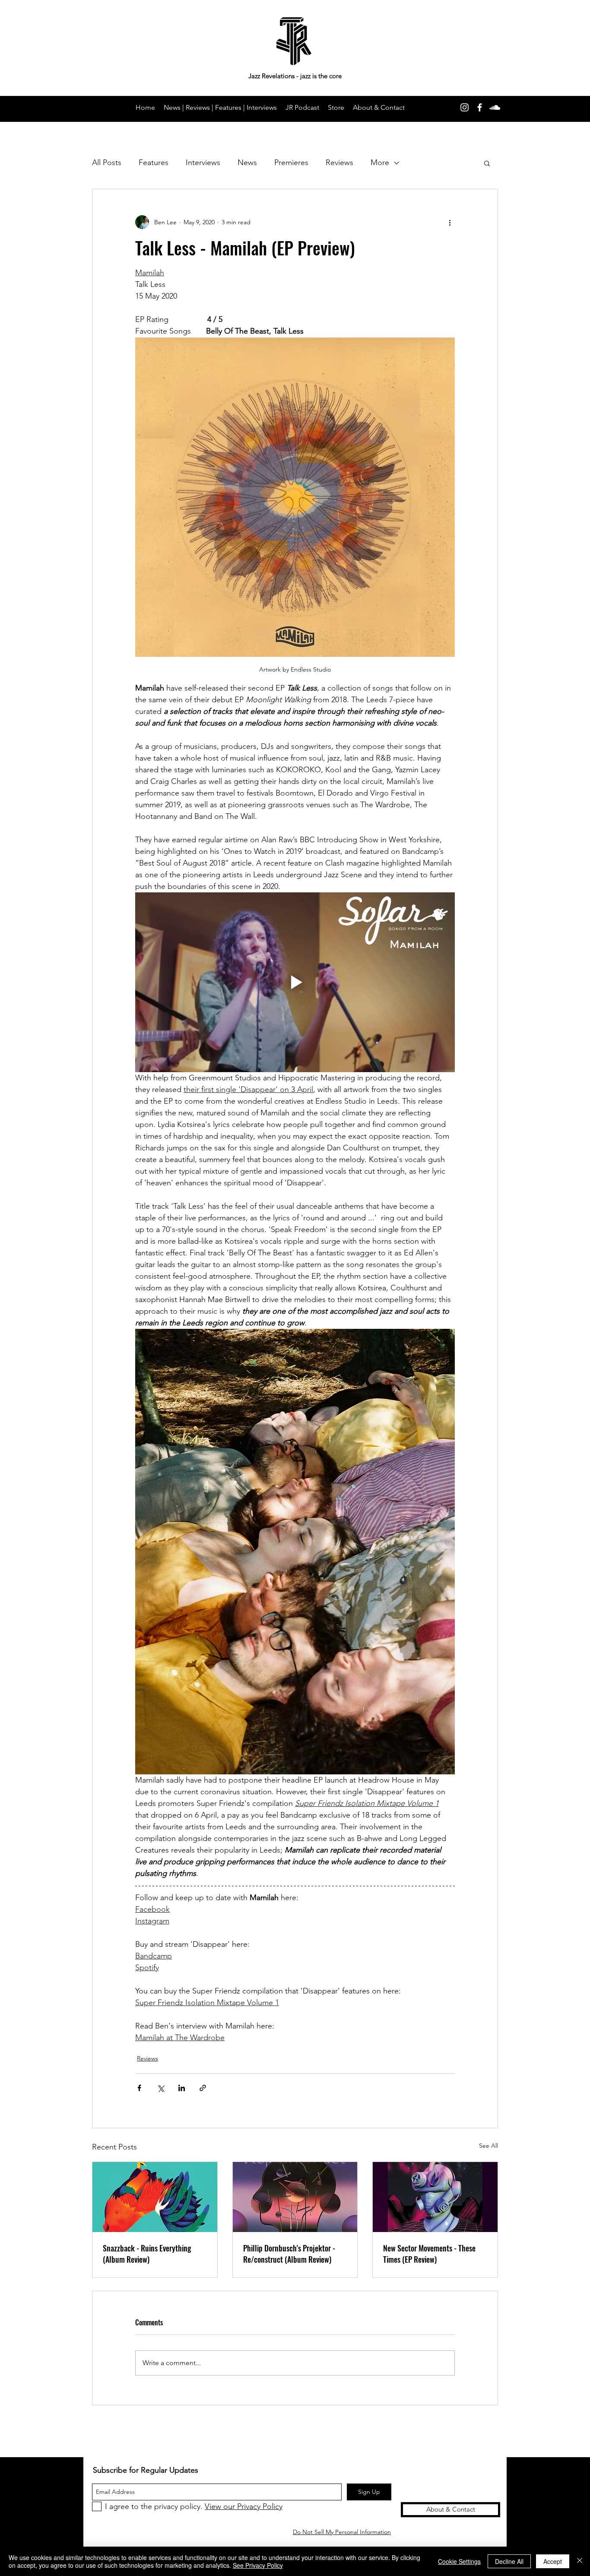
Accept (553, 2561)
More (380, 162)
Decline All (509, 2561)
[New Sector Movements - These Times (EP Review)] (435, 2197)
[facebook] (480, 107)
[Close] (580, 2561)
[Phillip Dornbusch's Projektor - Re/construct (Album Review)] (295, 2197)
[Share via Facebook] (139, 2088)
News (247, 162)
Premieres (291, 162)
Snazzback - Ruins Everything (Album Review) (147, 2254)
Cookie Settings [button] (459, 2561)
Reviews (339, 162)
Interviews (203, 162)
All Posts (107, 162)
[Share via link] (203, 2088)
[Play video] (295, 982)
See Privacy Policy (258, 2565)
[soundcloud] (495, 107)
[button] (487, 163)
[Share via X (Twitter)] (160, 2088)
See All (488, 2146)
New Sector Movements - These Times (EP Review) (429, 2254)
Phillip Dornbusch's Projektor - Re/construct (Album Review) (289, 2254)
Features (154, 162)
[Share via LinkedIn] (182, 2088)
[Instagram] (465, 107)
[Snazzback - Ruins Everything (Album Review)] (155, 2197)
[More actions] (450, 222)
